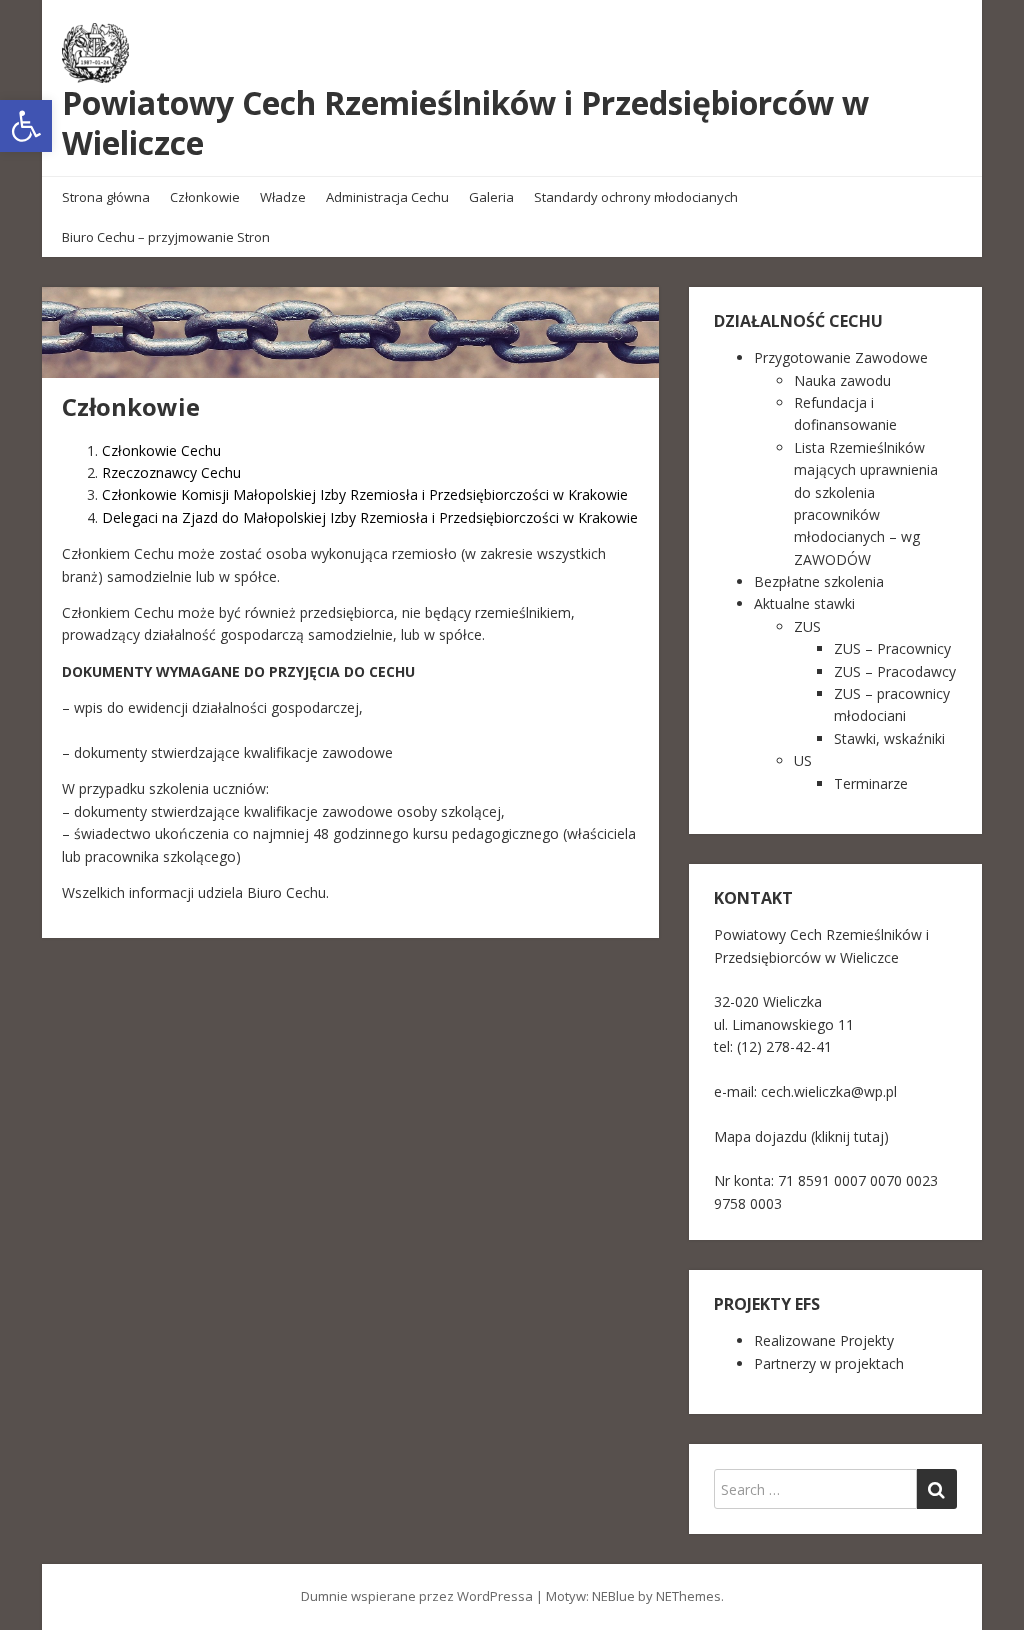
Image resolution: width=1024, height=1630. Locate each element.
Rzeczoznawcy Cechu (171, 472)
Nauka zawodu (842, 380)
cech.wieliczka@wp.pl (829, 1091)
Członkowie (205, 197)
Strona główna (106, 197)
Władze (283, 197)
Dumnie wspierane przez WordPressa (417, 1596)
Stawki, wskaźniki (889, 738)
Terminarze (871, 783)
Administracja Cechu (387, 197)
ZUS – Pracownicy (892, 648)
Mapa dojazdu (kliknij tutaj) (801, 1136)
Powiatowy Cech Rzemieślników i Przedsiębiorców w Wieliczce (465, 122)
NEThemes (688, 1596)
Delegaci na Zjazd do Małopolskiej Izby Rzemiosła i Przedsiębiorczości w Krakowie (370, 517)
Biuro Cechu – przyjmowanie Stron (166, 237)
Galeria (491, 197)
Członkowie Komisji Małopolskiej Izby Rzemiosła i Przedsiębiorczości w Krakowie (365, 494)
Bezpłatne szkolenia (819, 581)
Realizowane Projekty (824, 1340)
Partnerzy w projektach (829, 1363)
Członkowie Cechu (161, 450)
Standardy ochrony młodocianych (636, 197)
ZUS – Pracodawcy (895, 671)
